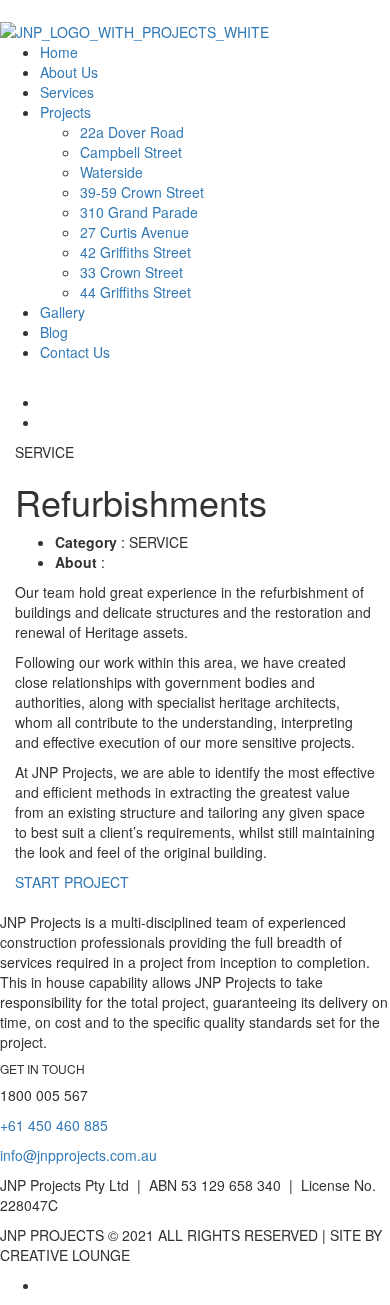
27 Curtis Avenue (134, 232)
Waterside (111, 172)
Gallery (62, 312)
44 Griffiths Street (135, 292)
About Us (69, 72)
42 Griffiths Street (135, 252)
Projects (65, 112)
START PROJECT (72, 882)
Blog (54, 332)
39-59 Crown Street (142, 192)
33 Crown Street (131, 272)
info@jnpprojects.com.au (78, 1155)
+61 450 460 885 (54, 1125)
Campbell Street (131, 152)
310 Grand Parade (139, 212)
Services (67, 92)
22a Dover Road (132, 132)
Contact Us (75, 352)
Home (59, 52)
